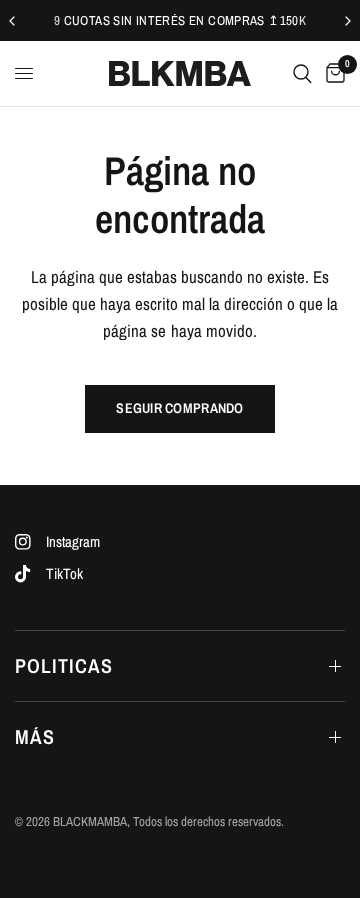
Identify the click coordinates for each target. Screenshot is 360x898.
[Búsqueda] (302, 73)
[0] (332, 73)
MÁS (35, 736)
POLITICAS (64, 665)
